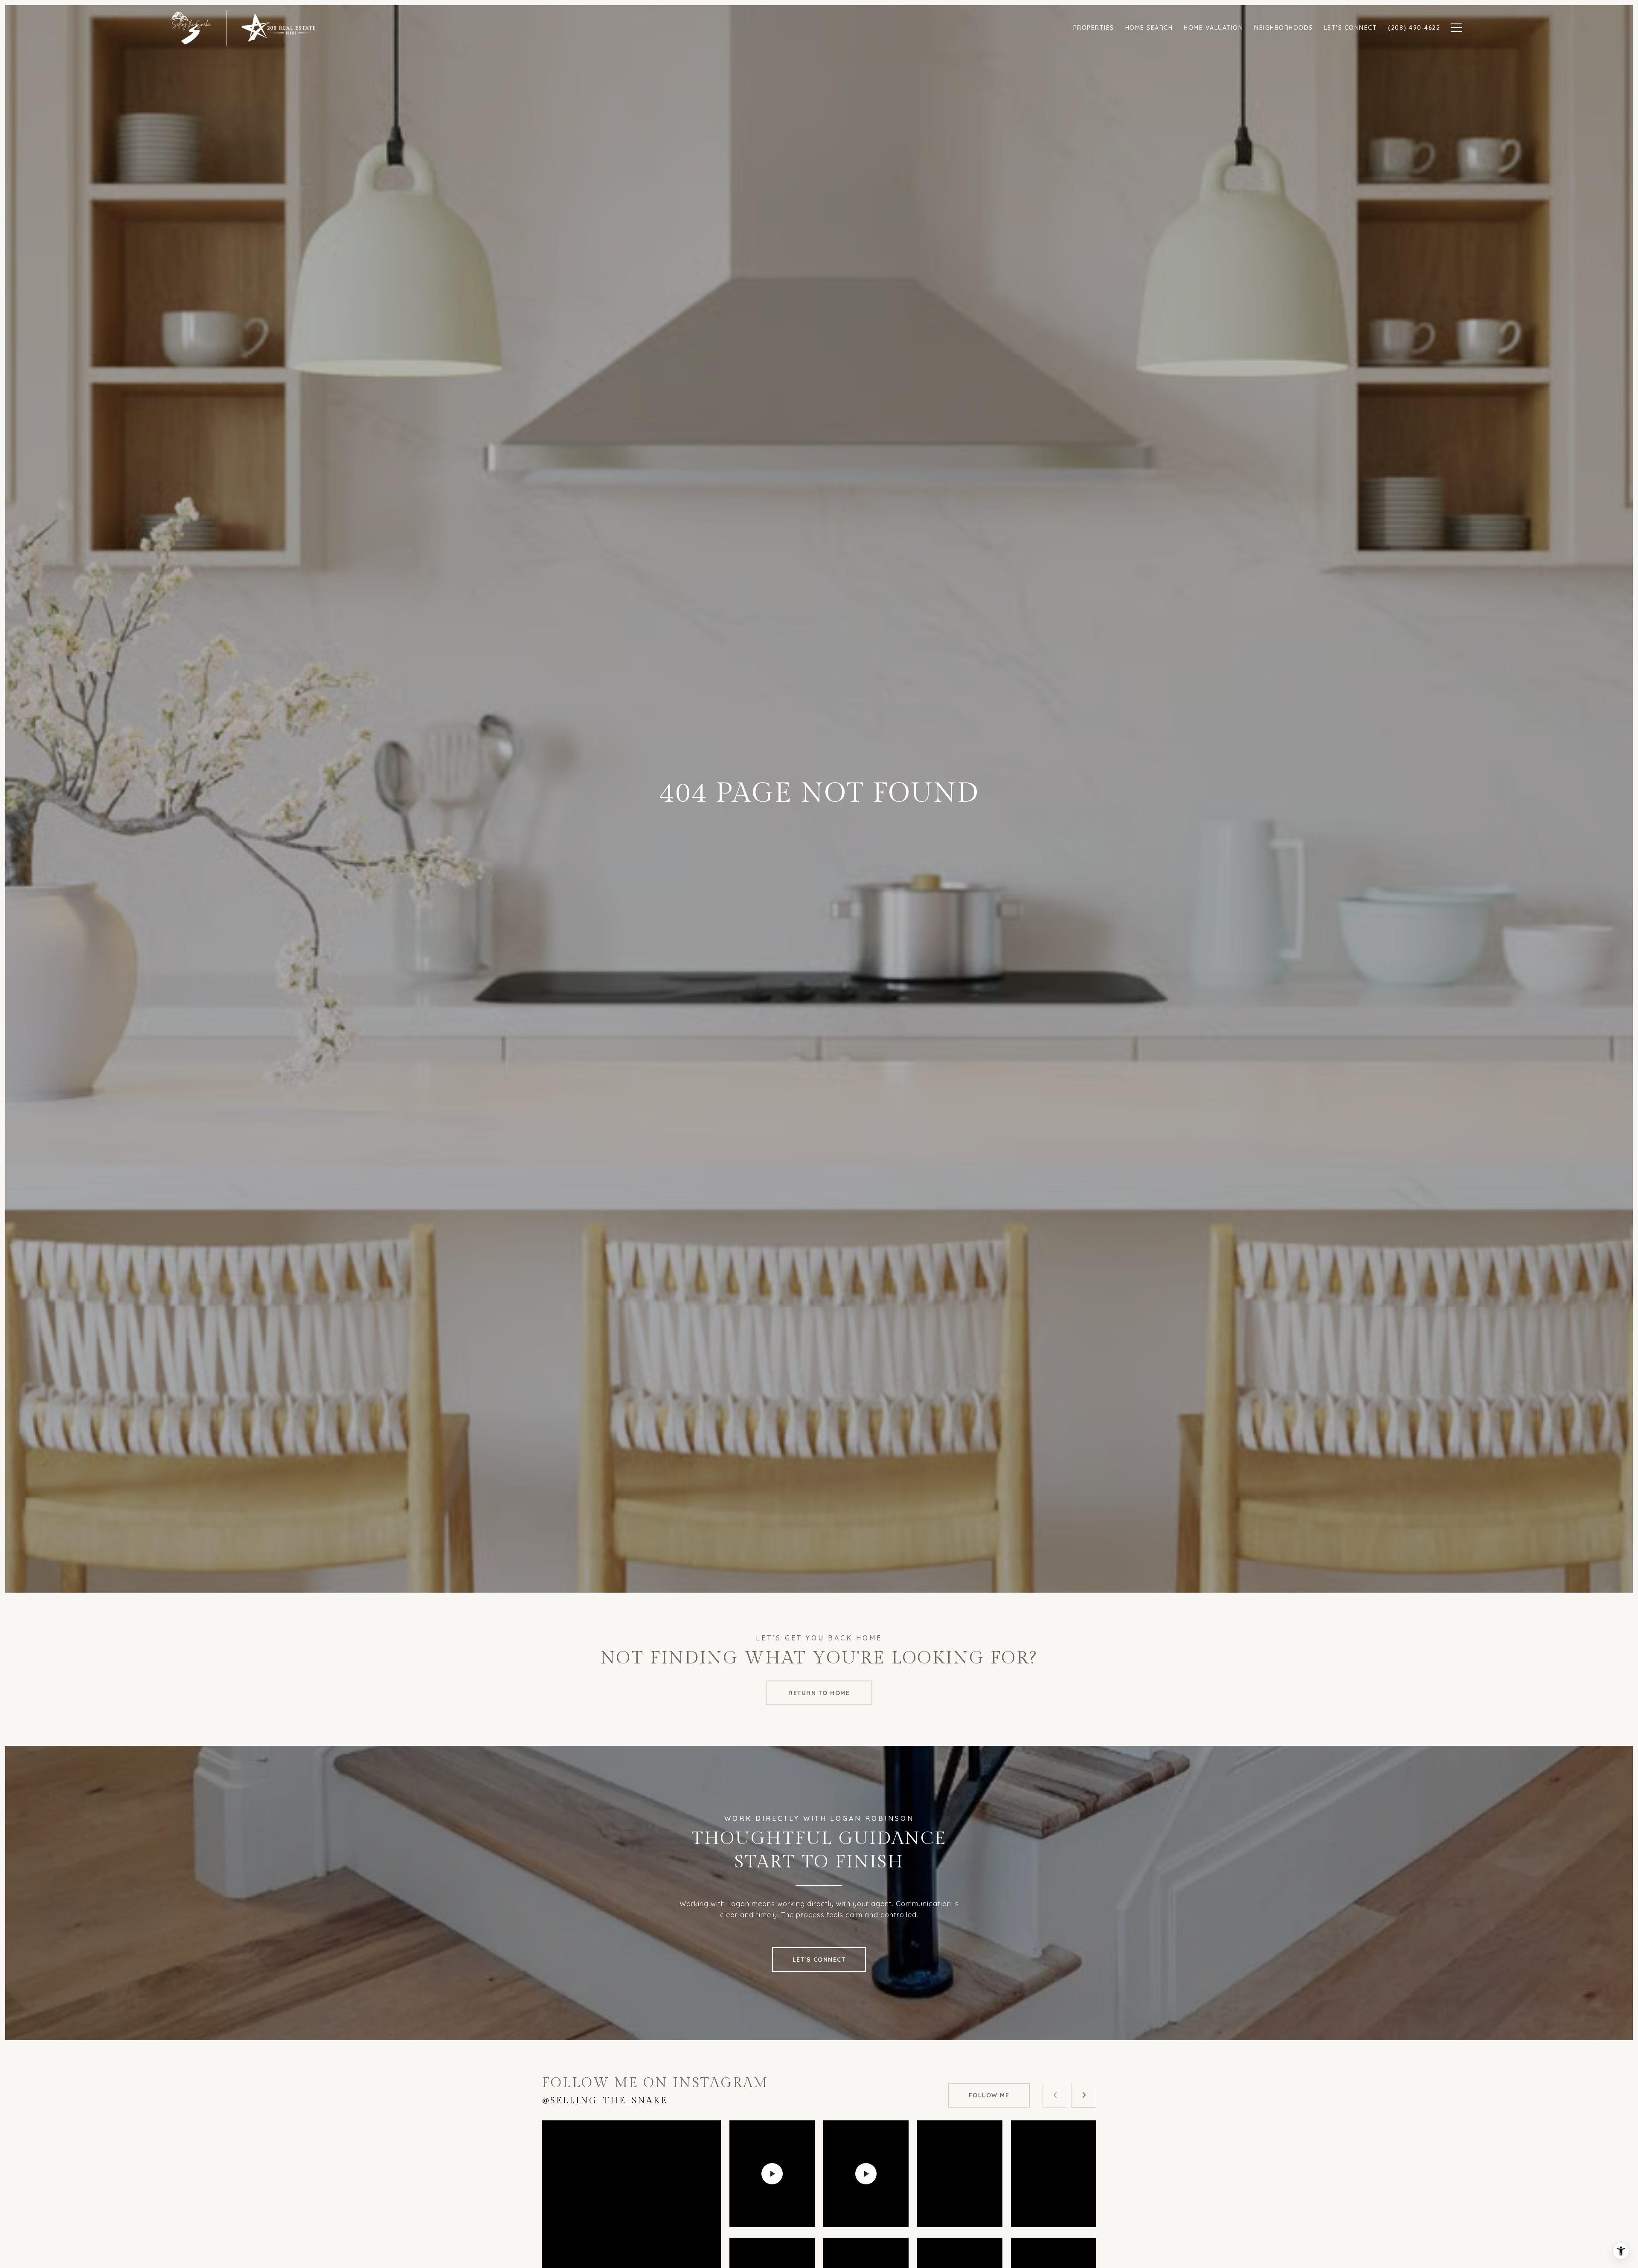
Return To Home (819, 1693)
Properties (1094, 28)
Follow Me (989, 2095)
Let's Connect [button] (819, 1960)
